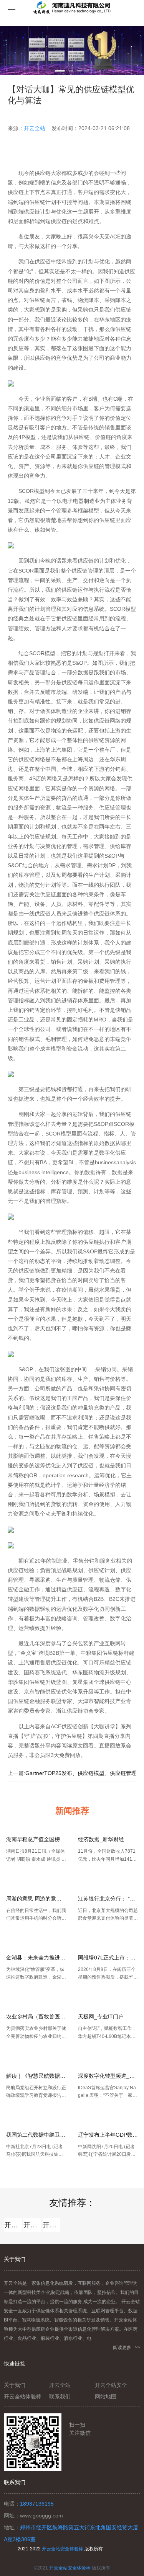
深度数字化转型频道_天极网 (108, 2076)
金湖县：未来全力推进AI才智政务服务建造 (36, 1958)
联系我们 (60, 2397)
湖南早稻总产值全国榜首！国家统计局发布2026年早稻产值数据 (36, 1839)
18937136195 (37, 2504)
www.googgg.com (41, 2516)
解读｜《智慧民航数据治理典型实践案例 (36, 2076)
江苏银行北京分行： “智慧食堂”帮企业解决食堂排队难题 (108, 1899)
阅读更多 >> (127, 2348)
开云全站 (35, 128)
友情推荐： (72, 2203)
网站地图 (106, 2397)
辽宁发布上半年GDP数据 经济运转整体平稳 (108, 2135)
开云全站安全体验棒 (63, 2549)
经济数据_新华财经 (101, 1839)
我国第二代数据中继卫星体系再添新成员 (36, 2135)
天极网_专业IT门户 (101, 2016)
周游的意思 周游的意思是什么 (36, 1899)
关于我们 (15, 2385)
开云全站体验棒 (32, 2225)
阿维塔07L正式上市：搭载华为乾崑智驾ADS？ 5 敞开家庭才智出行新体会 (108, 1958)
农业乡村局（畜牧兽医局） (36, 2016)
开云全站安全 (51, 2225)
